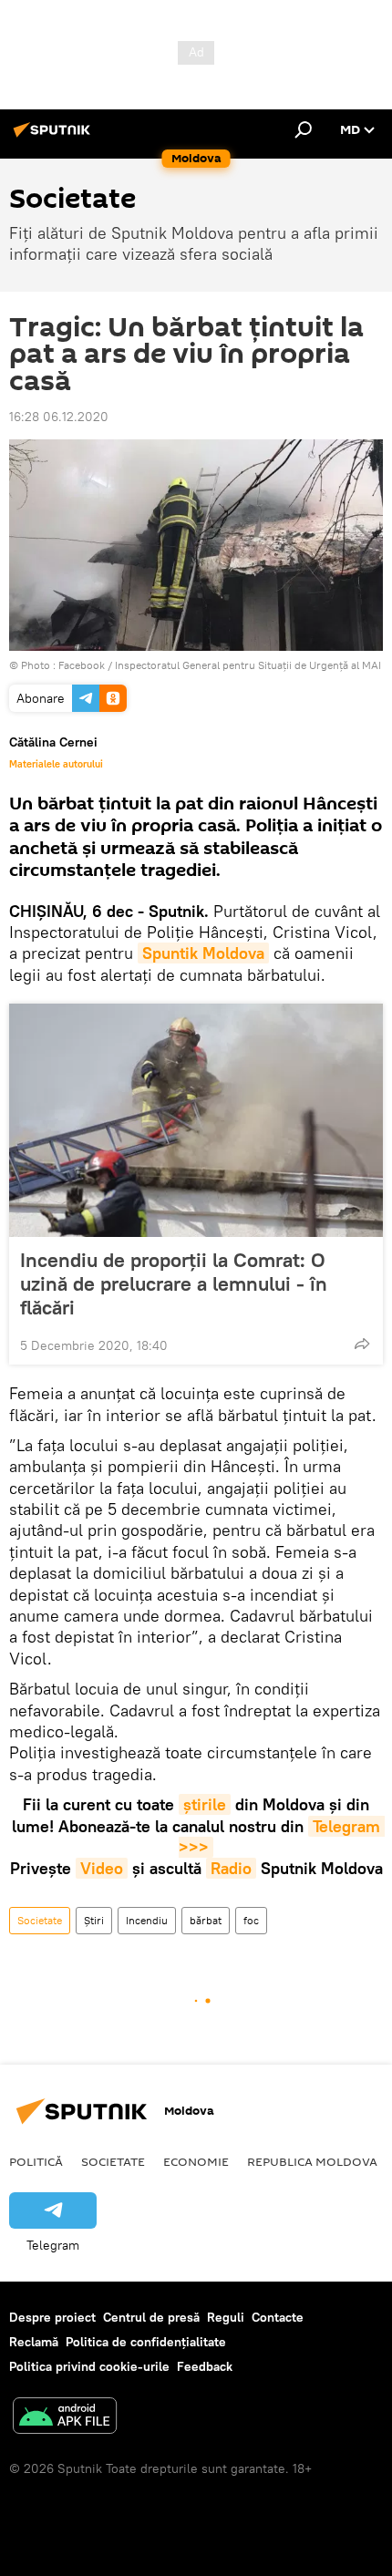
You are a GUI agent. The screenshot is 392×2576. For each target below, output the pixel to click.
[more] (362, 1344)
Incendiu (147, 1920)
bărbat (206, 1920)
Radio (231, 1868)
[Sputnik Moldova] (55, 137)
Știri (94, 1920)
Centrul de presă (151, 2317)
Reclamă (34, 2342)
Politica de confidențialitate (146, 2342)
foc (251, 1920)
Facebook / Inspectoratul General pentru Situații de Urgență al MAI (220, 665)
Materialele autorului (56, 764)
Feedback (205, 2366)
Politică (36, 2161)
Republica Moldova (312, 2161)
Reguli (226, 2317)
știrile (205, 1804)
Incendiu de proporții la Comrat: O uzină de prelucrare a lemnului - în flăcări (174, 1283)
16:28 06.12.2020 (59, 417)
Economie (196, 2161)
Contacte (278, 2317)
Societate (40, 1920)
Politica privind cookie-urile (89, 2366)
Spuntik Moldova (203, 953)
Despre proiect (52, 2317)
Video (102, 1868)
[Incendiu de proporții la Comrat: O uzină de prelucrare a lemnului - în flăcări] (196, 1120)
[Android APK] (65, 2418)
